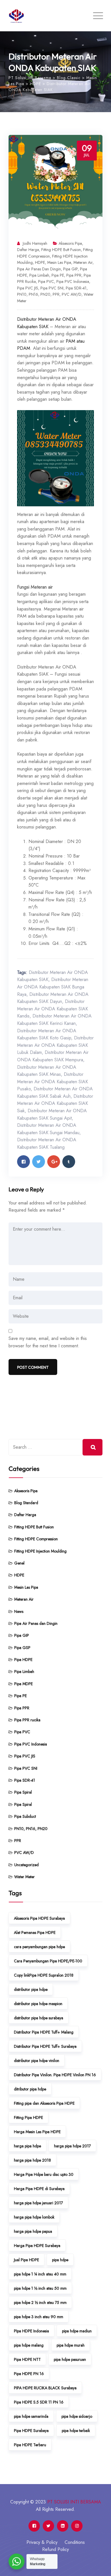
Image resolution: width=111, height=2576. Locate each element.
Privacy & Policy (42, 2542)
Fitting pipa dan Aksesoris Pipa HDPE (44, 2103)
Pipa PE (58, 275)
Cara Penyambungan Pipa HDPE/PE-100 (48, 1961)
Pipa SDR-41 (76, 288)
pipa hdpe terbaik (76, 2431)
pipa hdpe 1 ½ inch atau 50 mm (40, 2288)
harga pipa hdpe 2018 (32, 2160)
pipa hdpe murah (71, 2345)
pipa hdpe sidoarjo (77, 2416)
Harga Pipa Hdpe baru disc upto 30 (44, 2174)
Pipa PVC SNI (52, 288)
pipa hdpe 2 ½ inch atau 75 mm (40, 2302)
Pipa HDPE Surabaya (31, 2431)
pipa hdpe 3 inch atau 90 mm (39, 2317)
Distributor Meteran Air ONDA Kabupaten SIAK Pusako (53, 1082)
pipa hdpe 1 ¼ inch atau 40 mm (40, 2274)
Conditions (75, 2542)
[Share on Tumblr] (69, 1162)
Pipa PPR (74, 275)
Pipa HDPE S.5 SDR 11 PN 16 (39, 2402)
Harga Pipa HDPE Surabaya (37, 2246)
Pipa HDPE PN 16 (29, 2374)
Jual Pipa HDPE (26, 2260)
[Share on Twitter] (39, 1162)
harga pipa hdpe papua (33, 2231)
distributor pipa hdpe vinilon (37, 2061)
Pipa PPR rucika (27, 1720)
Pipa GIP (70, 269)
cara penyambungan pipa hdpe (39, 1947)
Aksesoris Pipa (70, 243)
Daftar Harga (28, 250)
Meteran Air (83, 262)
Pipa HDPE (23, 1660)
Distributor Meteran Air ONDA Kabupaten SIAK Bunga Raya (53, 987)
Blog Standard (26, 1503)
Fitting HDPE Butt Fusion (61, 250)
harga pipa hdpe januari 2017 (38, 2203)
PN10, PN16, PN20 (34, 294)
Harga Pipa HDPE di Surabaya (39, 2189)
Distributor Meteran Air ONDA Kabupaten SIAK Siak (55, 1103)
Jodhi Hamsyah (35, 243)
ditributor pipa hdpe (30, 2089)
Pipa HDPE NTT (27, 2359)
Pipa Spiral (23, 1792)
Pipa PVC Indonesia (73, 281)
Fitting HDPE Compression (36, 1539)
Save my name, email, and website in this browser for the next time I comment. (48, 1342)
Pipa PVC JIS (28, 288)
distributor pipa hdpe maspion (38, 2004)
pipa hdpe (60, 2260)
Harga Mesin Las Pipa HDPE (37, 2132)
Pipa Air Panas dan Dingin (39, 269)
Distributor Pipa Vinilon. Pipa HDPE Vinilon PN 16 (55, 2075)
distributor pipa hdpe (31, 1989)
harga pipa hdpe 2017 (72, 2146)
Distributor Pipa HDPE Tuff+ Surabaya (45, 2046)
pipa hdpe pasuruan (70, 2359)
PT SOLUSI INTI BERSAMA (74, 2502)
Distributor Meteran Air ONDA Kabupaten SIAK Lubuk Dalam (55, 1045)
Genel (19, 1563)
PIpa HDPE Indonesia (31, 2331)
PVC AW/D (72, 294)
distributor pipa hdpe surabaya (39, 2018)
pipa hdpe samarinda (31, 2416)
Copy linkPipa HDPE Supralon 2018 (44, 1975)
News (19, 1611)
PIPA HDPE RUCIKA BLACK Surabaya (45, 2388)
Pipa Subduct (25, 1816)
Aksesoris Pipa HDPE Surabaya (39, 1918)
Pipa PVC (46, 281)
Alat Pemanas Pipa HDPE (35, 1932)
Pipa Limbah (39, 275)
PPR (56, 294)
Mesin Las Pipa (59, 262)
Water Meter (24, 1877)
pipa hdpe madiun (77, 2331)
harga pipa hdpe (27, 2146)
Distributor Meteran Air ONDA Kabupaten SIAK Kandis (53, 1009)
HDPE (40, 262)
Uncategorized (26, 1865)
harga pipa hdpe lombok (34, 2217)
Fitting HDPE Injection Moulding (40, 1551)
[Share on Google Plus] (54, 1162)
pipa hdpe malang (29, 2345)
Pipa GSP (22, 1648)
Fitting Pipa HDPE (28, 2117)
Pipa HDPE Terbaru (30, 2445)
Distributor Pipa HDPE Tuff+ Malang (44, 2032)
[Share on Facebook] (23, 1162)
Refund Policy (55, 2549)
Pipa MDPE (23, 1684)
